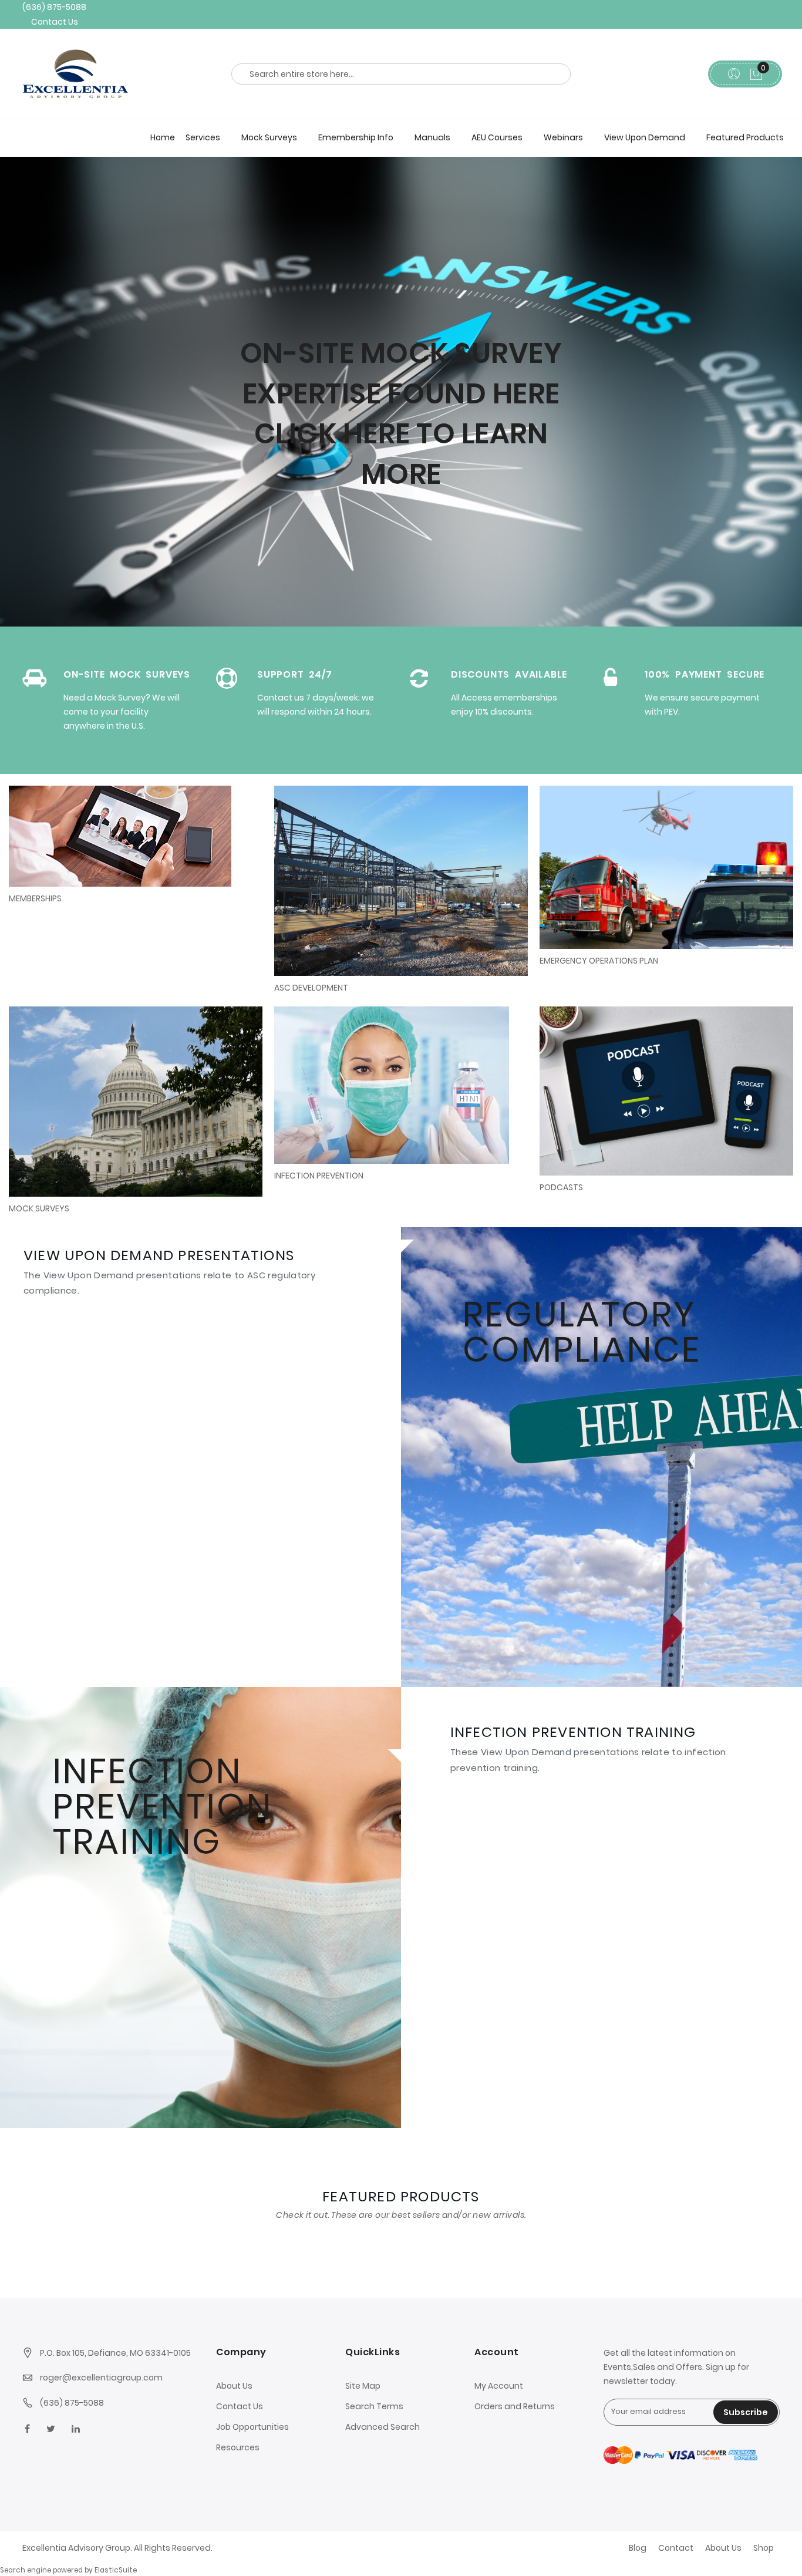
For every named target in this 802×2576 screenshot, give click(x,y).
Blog (638, 2548)
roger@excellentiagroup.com (101, 2378)
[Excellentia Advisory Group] (110, 70)
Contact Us (53, 18)
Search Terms (374, 2406)
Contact (676, 2548)
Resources (238, 2447)
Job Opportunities (252, 2426)
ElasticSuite (116, 2570)
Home (163, 133)
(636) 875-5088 (51, 6)
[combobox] (401, 70)
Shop (764, 2548)
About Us (234, 2385)
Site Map (363, 2385)
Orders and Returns (515, 2406)
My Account (499, 2385)
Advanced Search (383, 2426)
